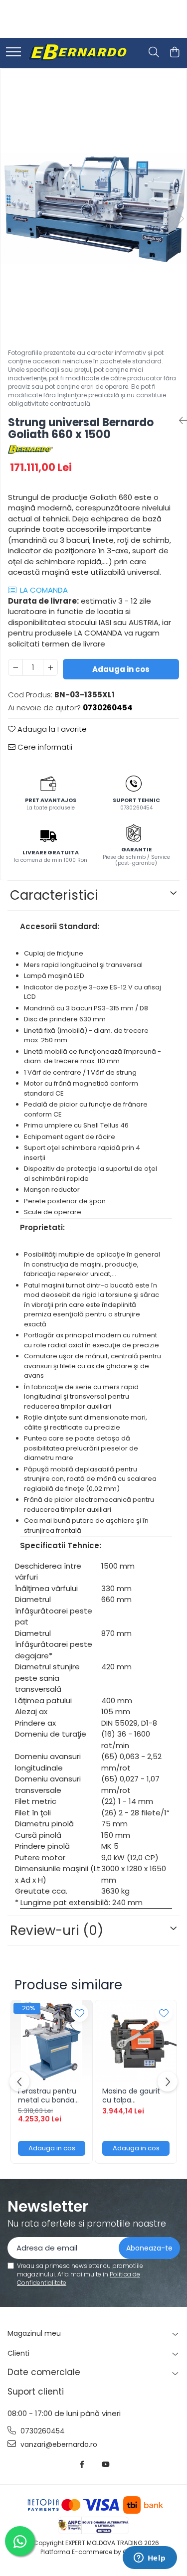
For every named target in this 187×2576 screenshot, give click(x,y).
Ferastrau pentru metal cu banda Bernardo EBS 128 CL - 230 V (47, 2095)
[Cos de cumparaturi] (174, 53)
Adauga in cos (121, 669)
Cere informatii (44, 747)
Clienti (18, 2353)
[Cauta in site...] (154, 53)
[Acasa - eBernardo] (77, 53)
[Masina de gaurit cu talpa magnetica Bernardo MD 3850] (136, 2041)
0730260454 (42, 2431)
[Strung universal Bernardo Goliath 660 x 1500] (93, 208)
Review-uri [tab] (57, 1931)
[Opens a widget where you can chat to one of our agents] (150, 2559)
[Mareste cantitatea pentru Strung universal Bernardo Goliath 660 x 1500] (50, 667)
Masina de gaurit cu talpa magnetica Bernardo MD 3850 (134, 2095)
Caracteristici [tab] (54, 895)
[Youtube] (105, 2464)
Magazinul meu (34, 2333)
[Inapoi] (179, 421)
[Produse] (13, 53)
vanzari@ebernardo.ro (58, 2444)
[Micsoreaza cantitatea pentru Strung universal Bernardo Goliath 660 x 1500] (15, 667)
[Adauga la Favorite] (80, 2013)
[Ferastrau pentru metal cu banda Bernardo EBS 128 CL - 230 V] (52, 2041)
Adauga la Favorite (51, 729)
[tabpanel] (93, 208)
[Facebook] (82, 2464)
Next (179, 219)
